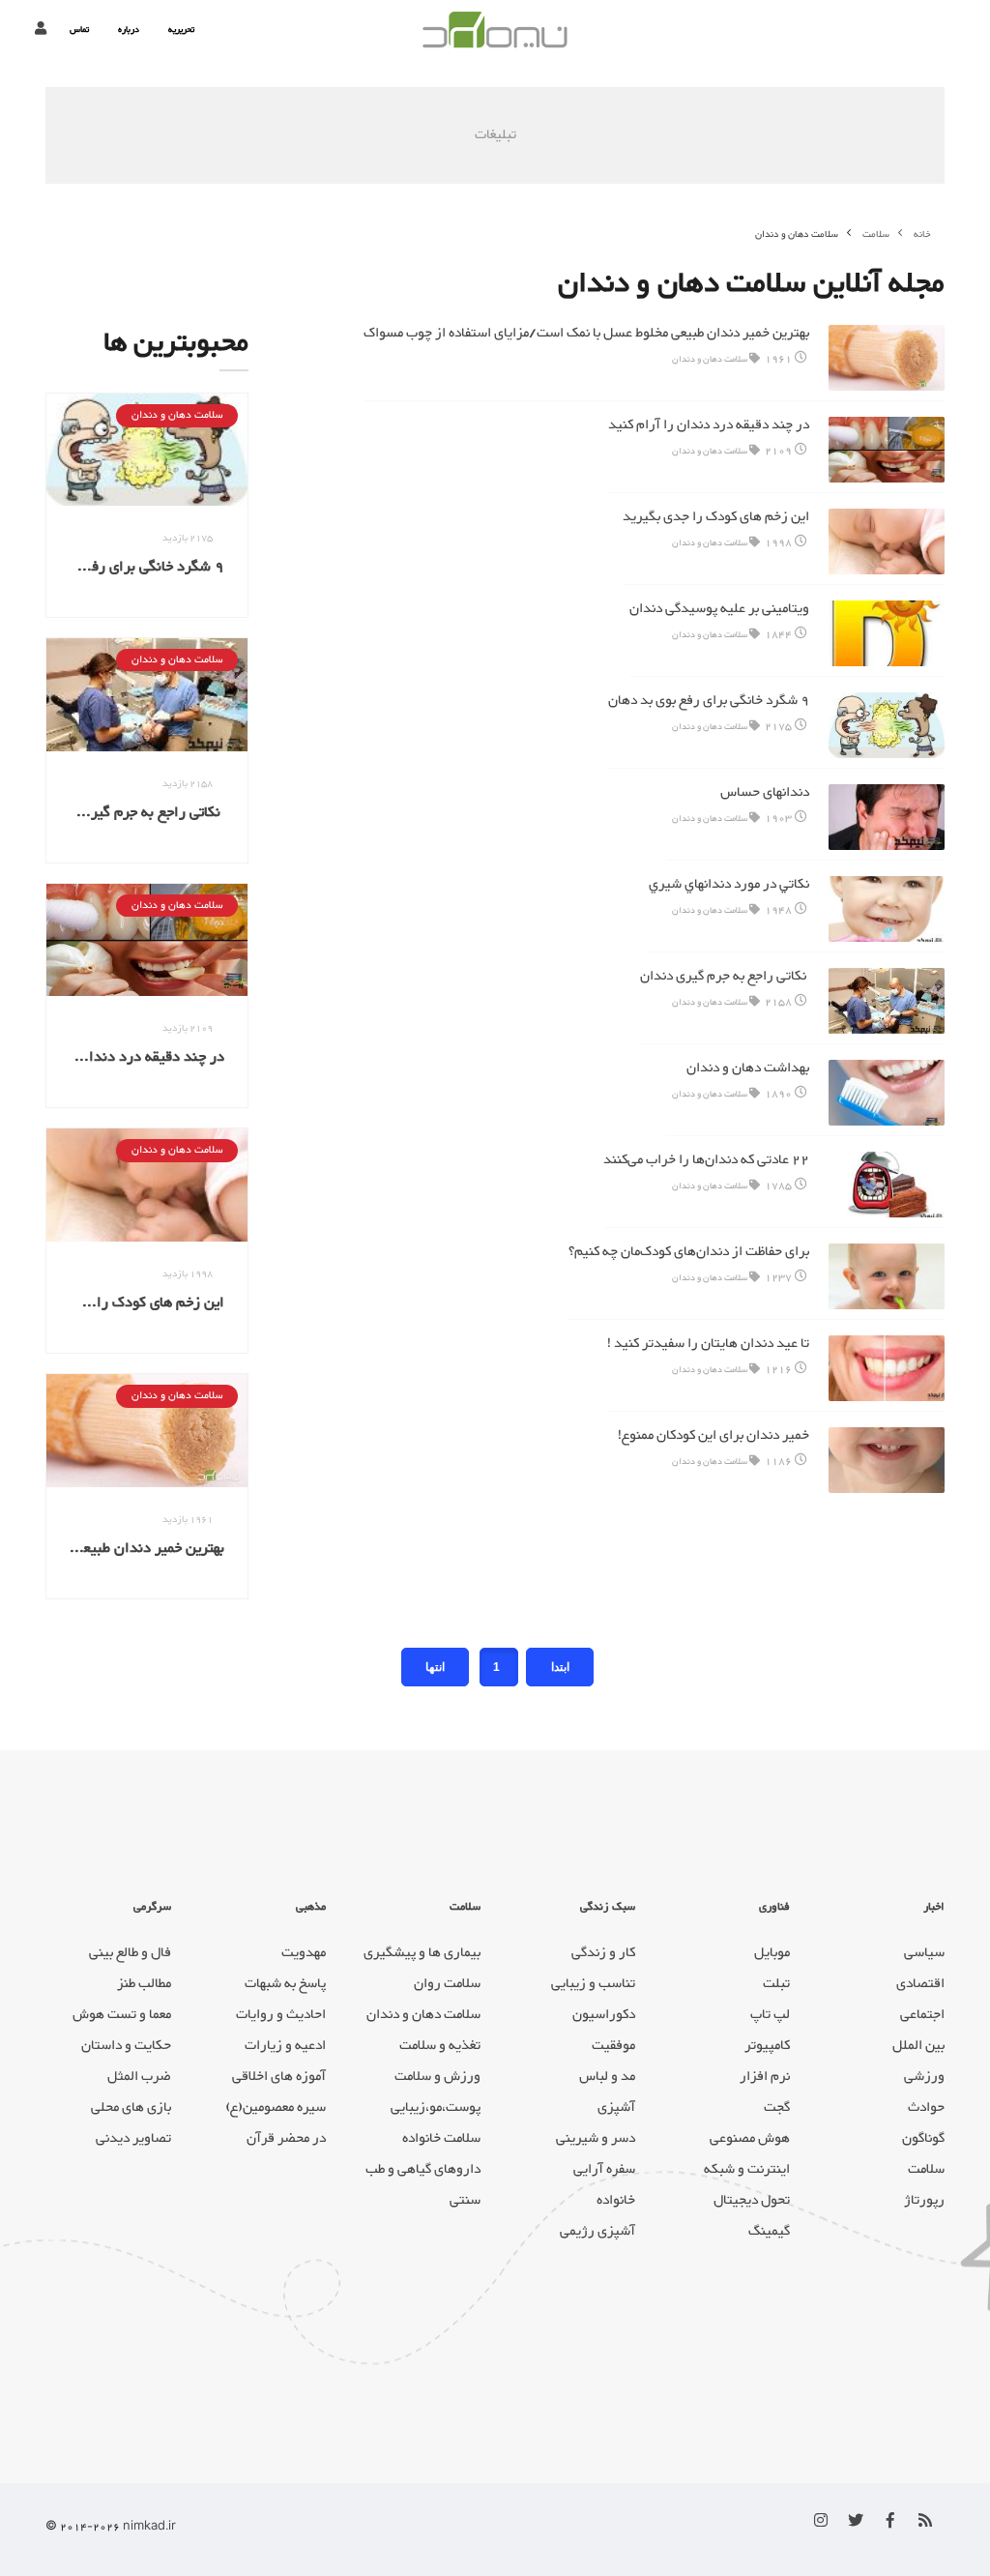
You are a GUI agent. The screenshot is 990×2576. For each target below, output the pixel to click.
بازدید (188, 538)
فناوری (774, 1907)
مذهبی (311, 1907)
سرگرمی (152, 1907)
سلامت (465, 1907)
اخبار (934, 1907)
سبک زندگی (608, 1907)
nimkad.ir (149, 2527)
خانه (922, 234)
